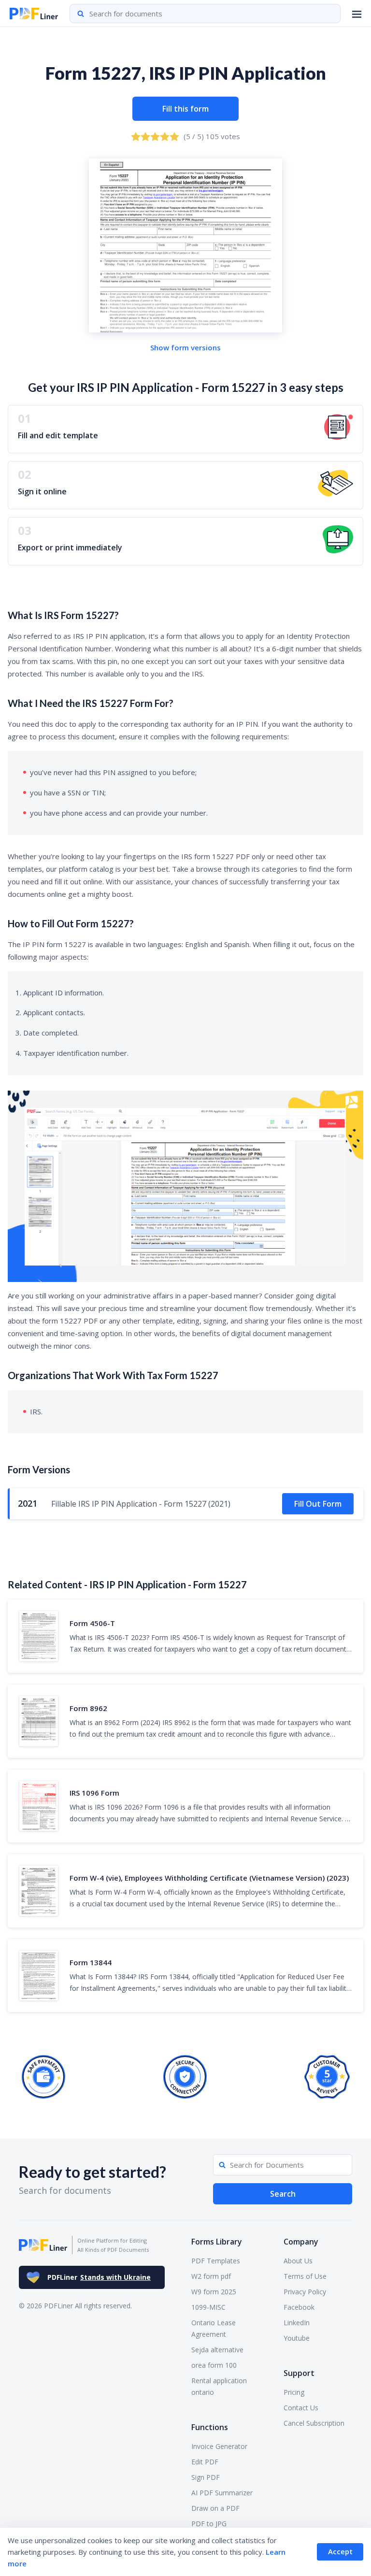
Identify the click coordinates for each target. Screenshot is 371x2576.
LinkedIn (297, 2323)
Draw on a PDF (215, 2508)
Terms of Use (305, 2276)
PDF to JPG (209, 2524)
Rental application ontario (219, 2386)
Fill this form (185, 109)
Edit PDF (205, 2462)
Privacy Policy (305, 2292)
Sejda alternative (217, 2350)
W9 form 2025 (214, 2292)
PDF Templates (216, 2261)
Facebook (299, 2307)
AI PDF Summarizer (222, 2493)
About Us (298, 2261)
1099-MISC (208, 2307)
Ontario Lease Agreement (214, 2328)
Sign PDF (206, 2477)
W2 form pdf (211, 2276)
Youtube (297, 2338)
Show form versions (185, 347)
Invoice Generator (219, 2446)
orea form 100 (214, 2365)
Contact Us (301, 2408)
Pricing (294, 2392)
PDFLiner (99, 2277)
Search (283, 2194)
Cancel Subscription (314, 2423)
